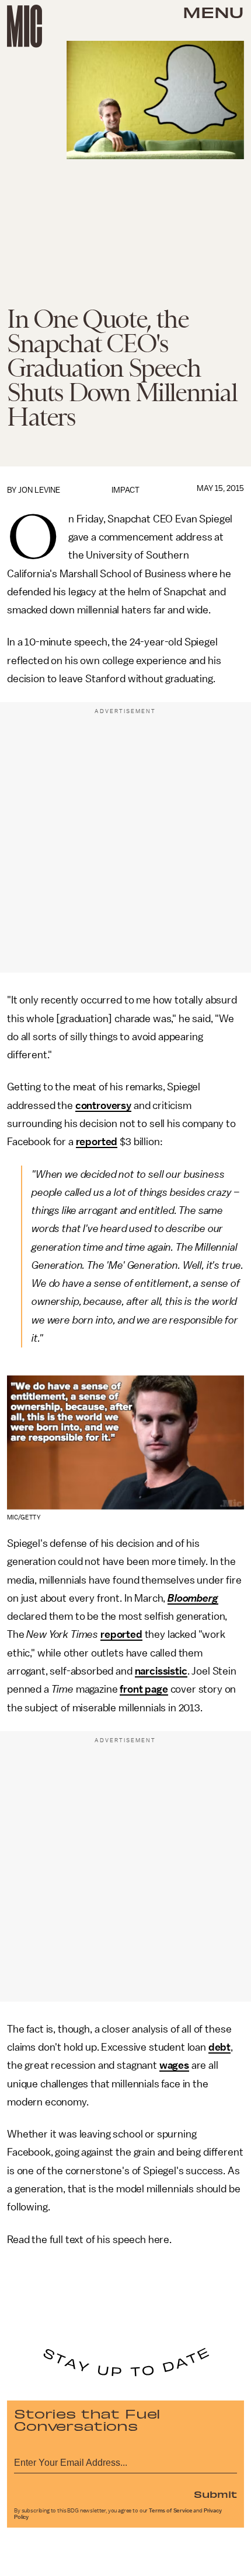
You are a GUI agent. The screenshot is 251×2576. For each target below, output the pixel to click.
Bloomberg (193, 1598)
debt (219, 2047)
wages (174, 2065)
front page (144, 1689)
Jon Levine (39, 490)
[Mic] (25, 26)
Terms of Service (170, 2511)
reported (97, 1142)
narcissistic (161, 1671)
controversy (103, 1105)
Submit (215, 2494)
